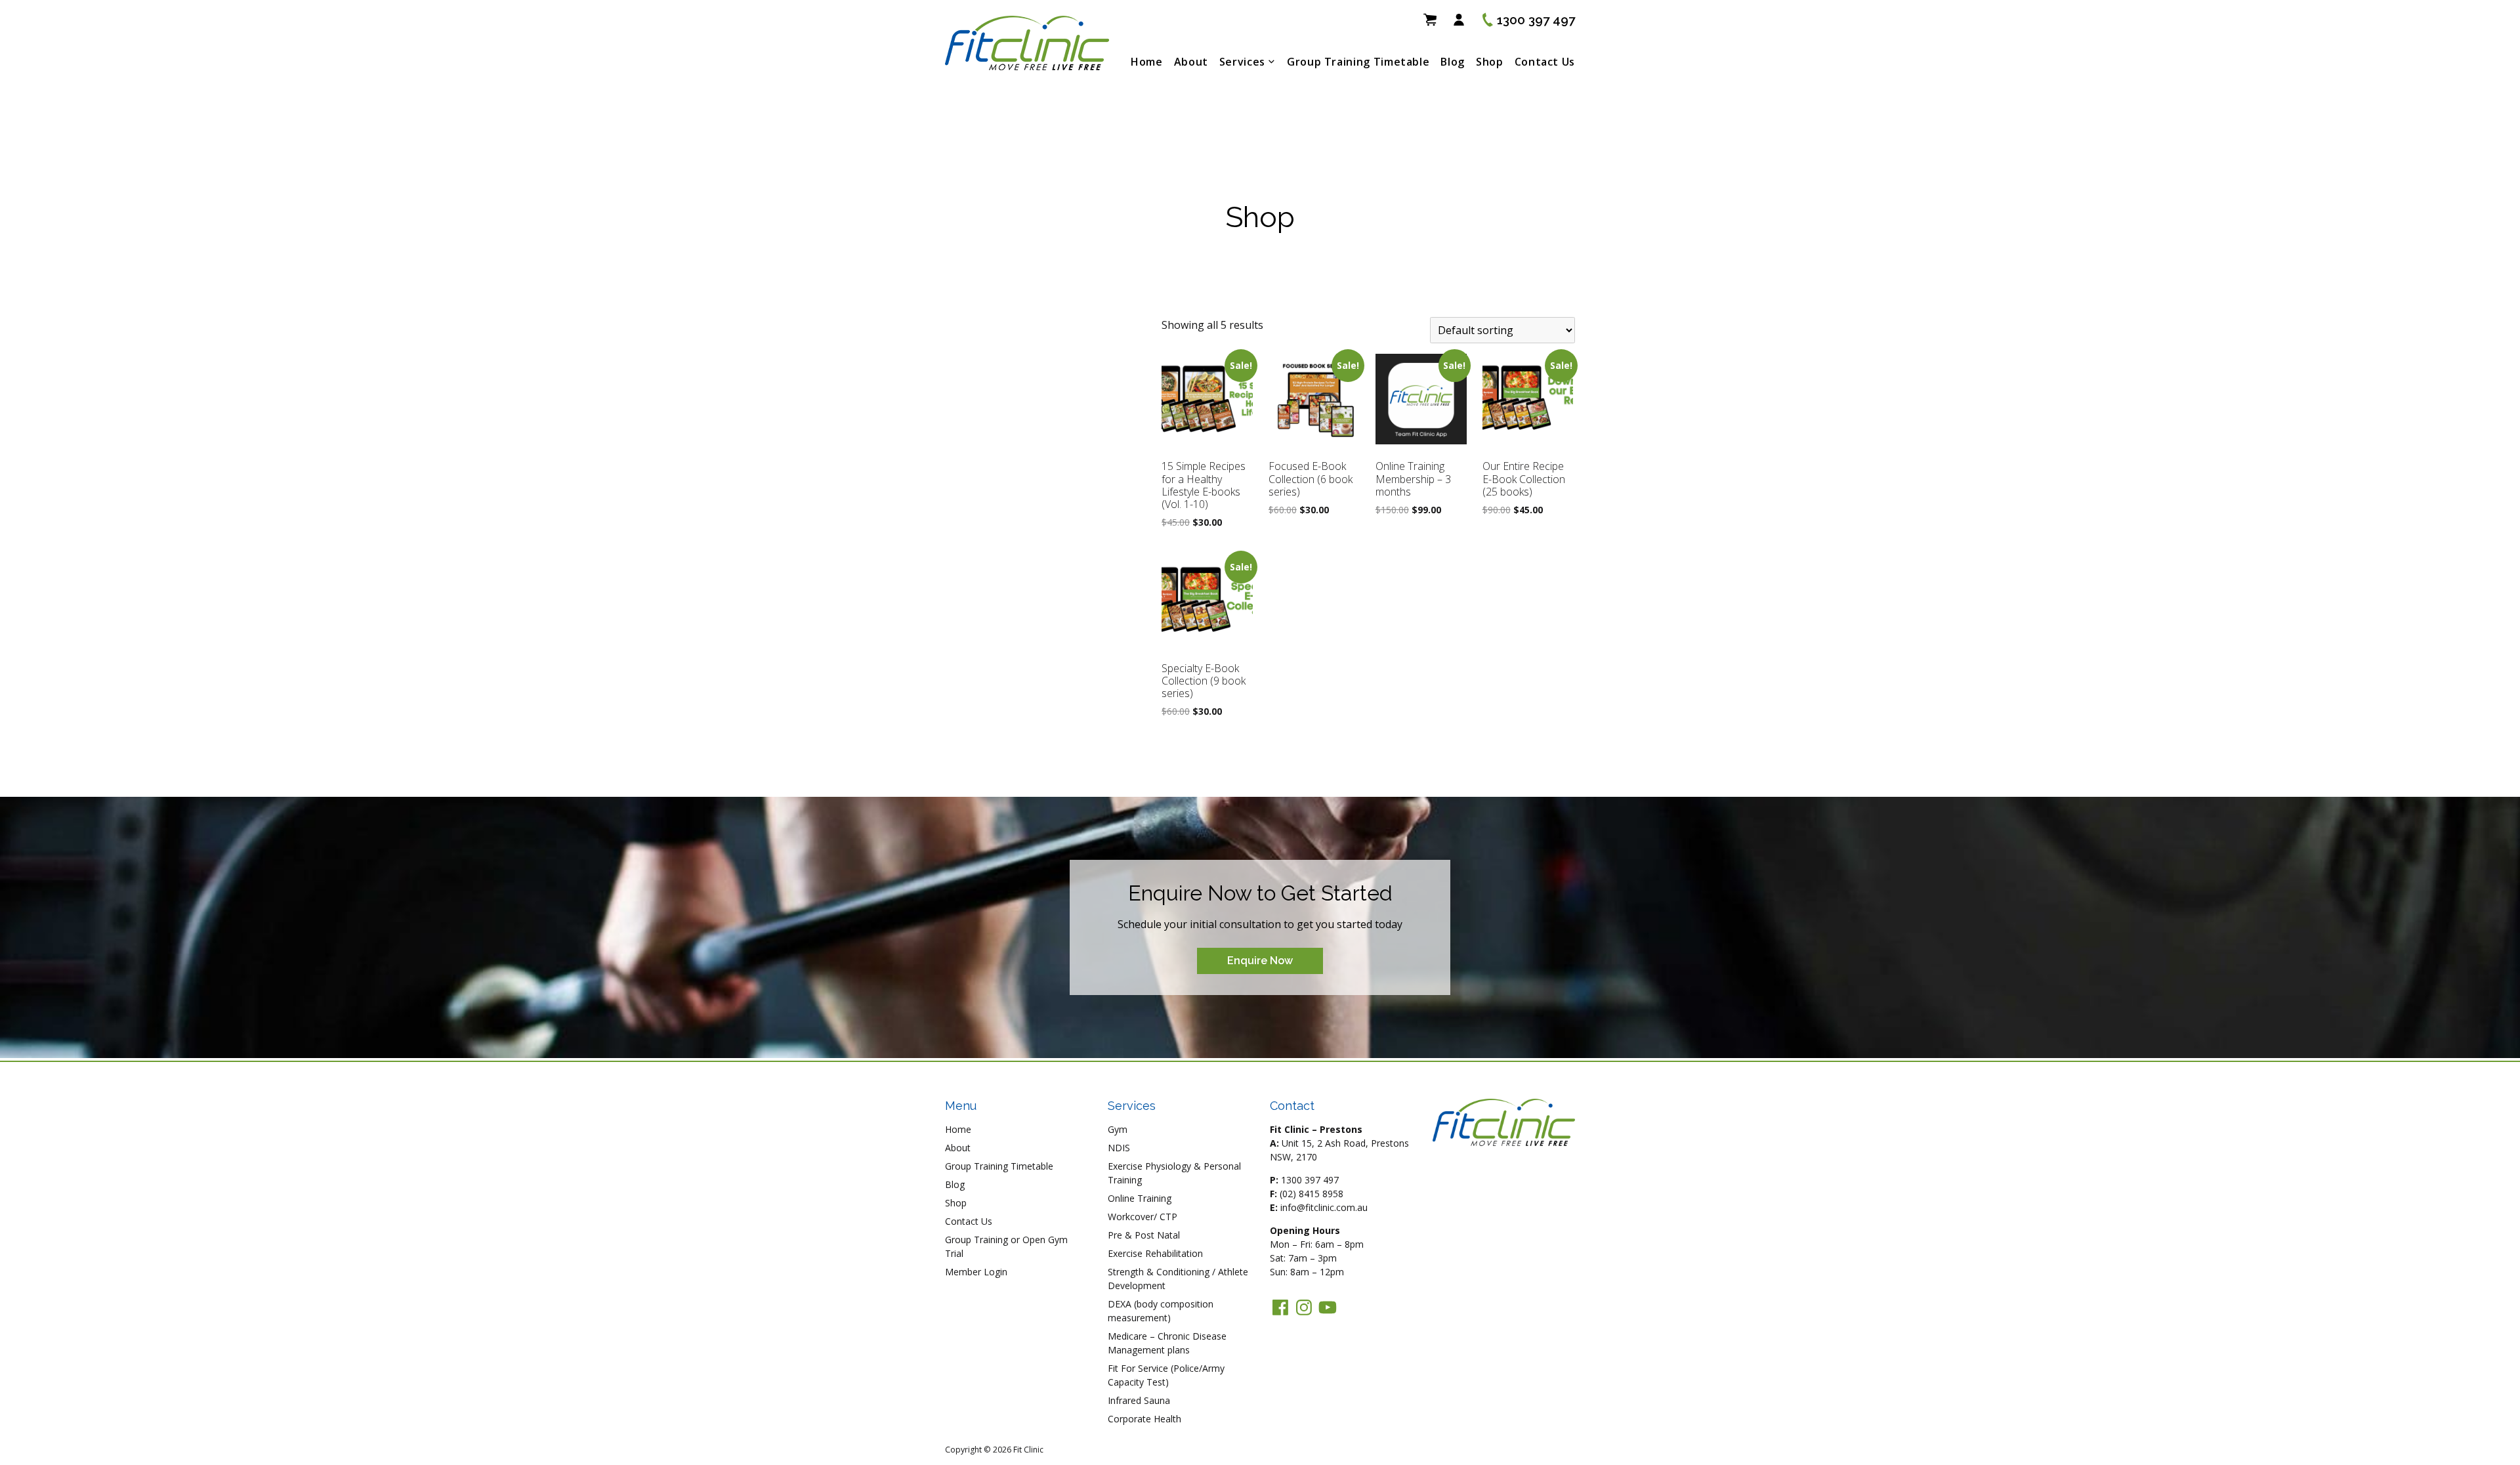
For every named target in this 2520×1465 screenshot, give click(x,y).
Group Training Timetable (1358, 62)
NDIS (1119, 1148)
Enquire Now (1260, 961)
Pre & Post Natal (1144, 1235)
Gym (1118, 1129)
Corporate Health (1144, 1419)
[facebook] (1280, 1307)
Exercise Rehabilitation (1155, 1253)
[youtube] (1328, 1307)
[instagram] (1304, 1307)
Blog (1453, 62)
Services (1242, 62)
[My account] (1459, 20)
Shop (1490, 62)
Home (1147, 62)
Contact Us (1545, 62)
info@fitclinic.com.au (1324, 1207)
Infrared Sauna (1139, 1400)
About (1191, 62)
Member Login (976, 1272)
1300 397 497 (1310, 1180)
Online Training (1140, 1198)
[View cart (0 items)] (1430, 20)
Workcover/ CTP (1143, 1217)
